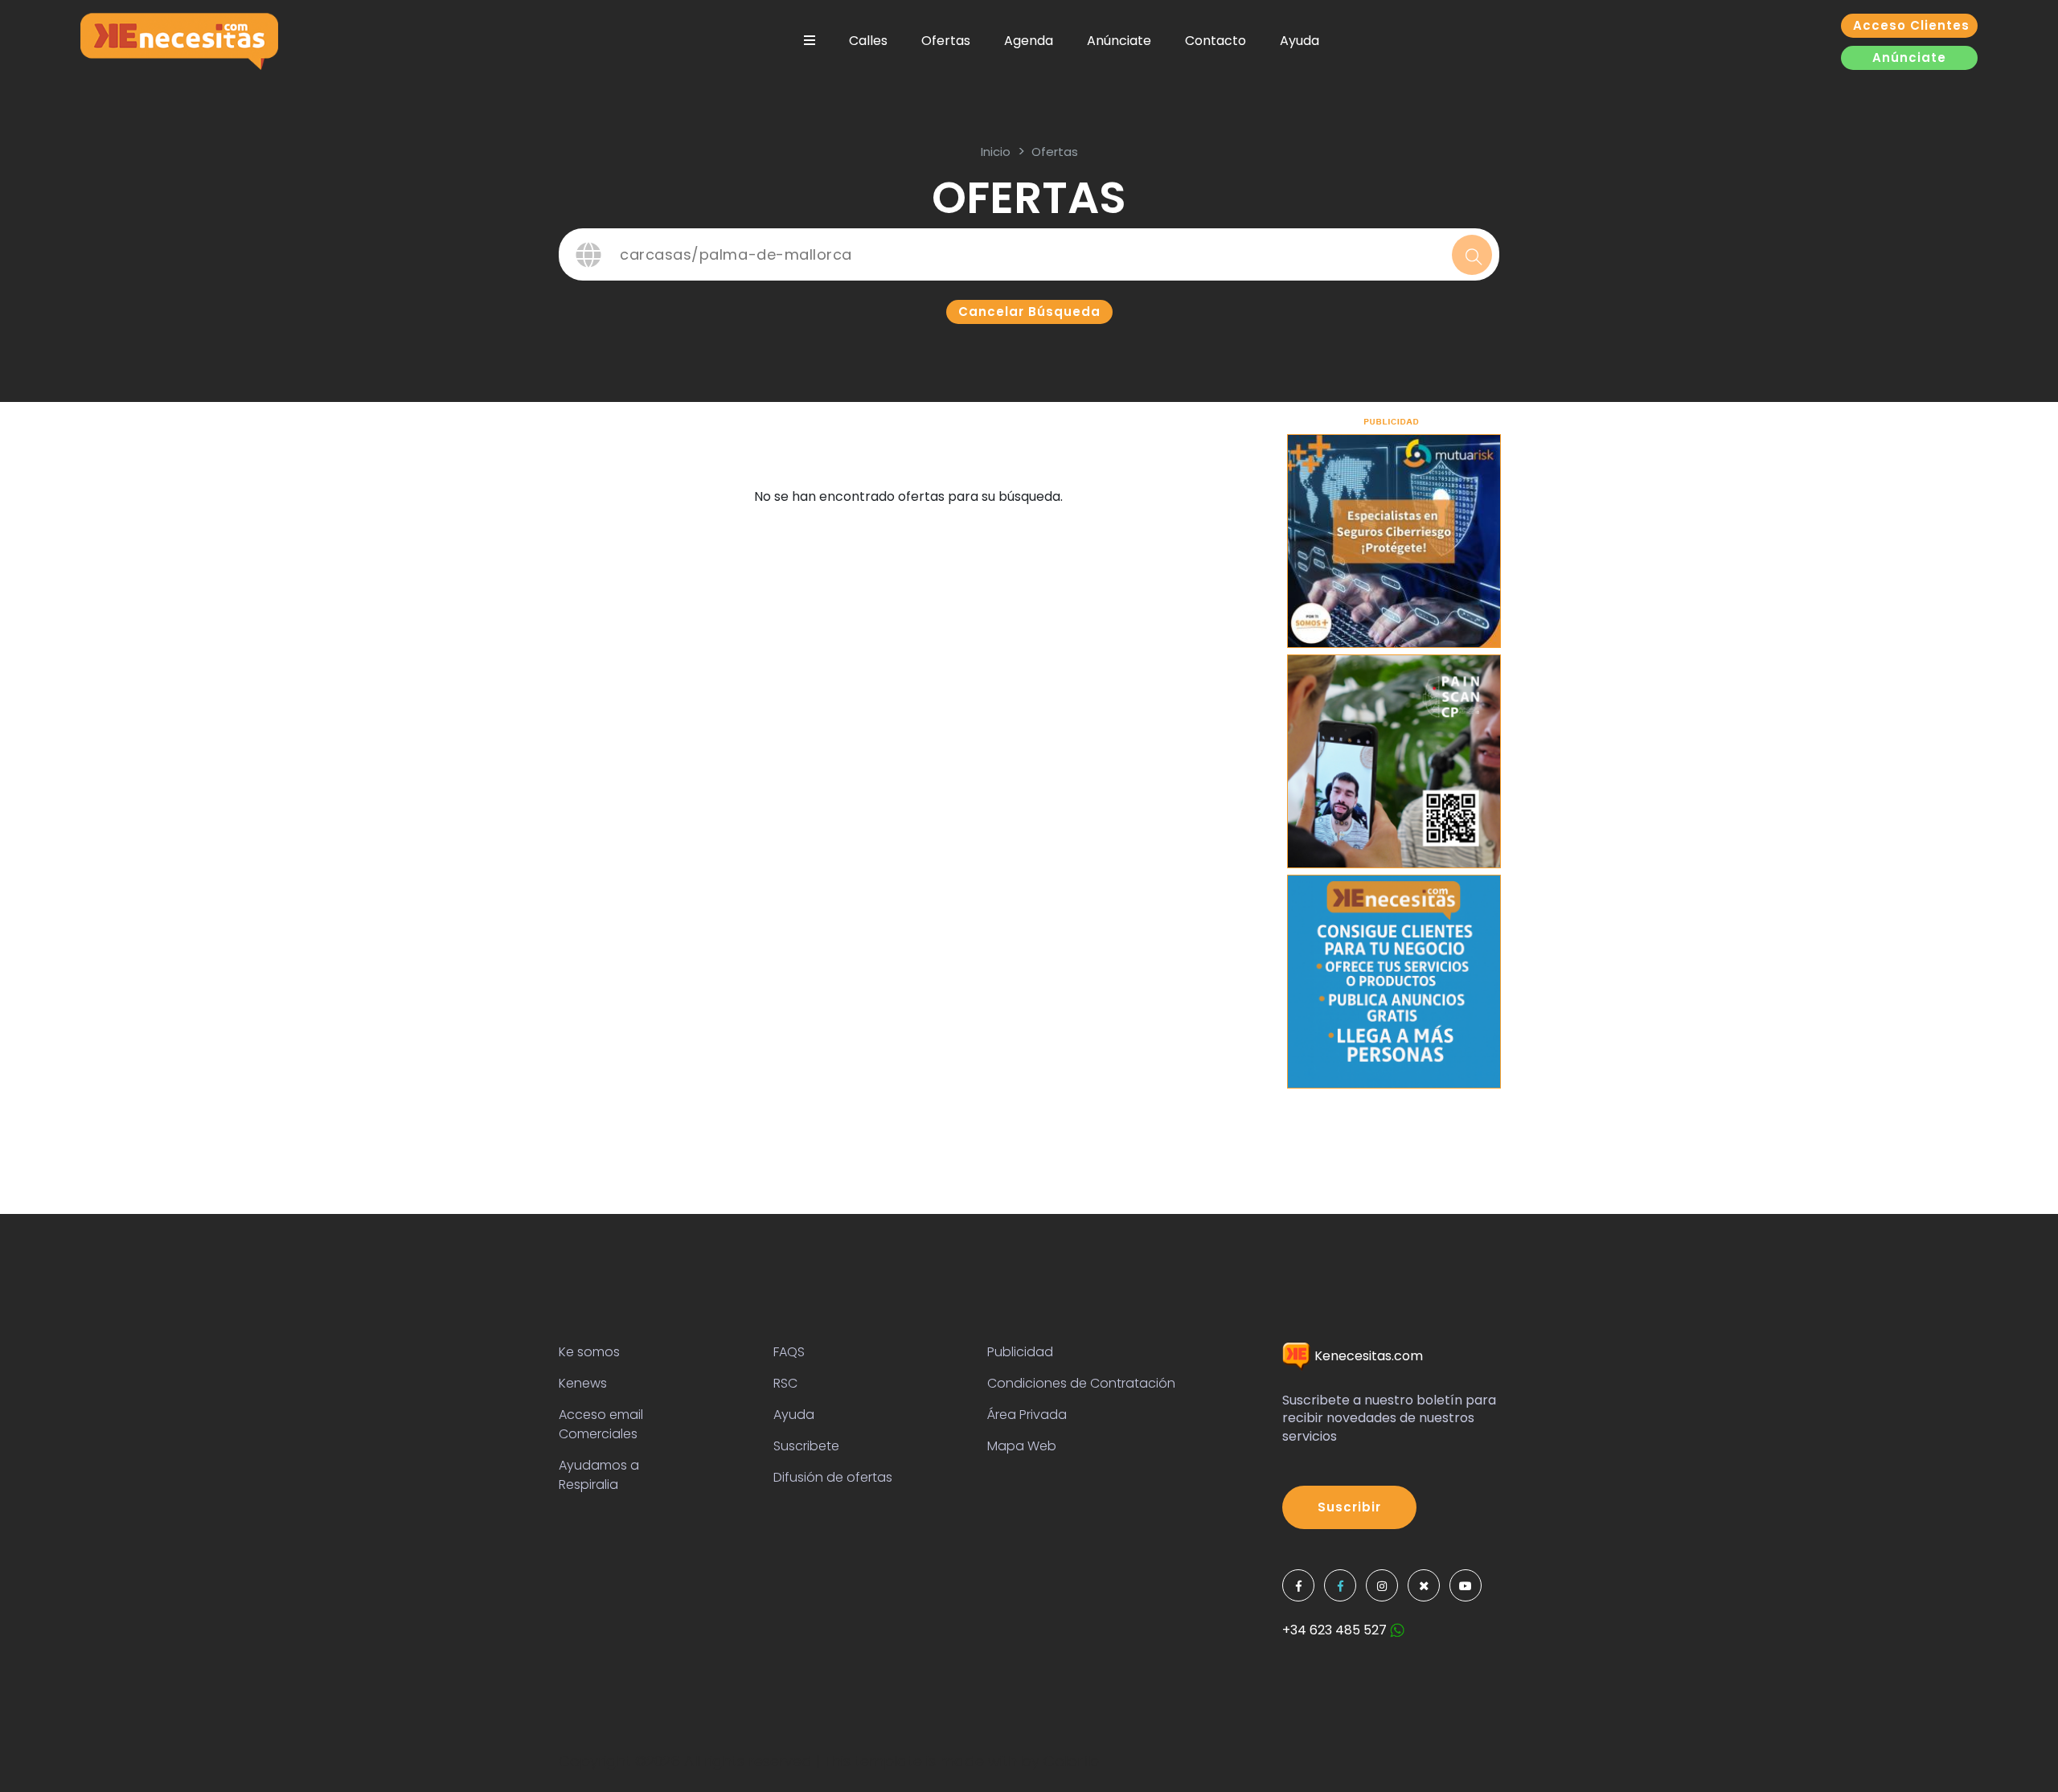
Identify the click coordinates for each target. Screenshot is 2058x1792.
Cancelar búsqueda (1029, 312)
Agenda (1029, 41)
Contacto (1216, 41)
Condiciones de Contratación (1081, 1383)
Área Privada (1027, 1415)
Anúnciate (1119, 41)
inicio (996, 152)
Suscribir (1349, 1507)
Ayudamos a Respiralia (599, 1475)
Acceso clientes (1911, 25)
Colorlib (1071, 1761)
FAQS (789, 1352)
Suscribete (806, 1446)
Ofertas (946, 41)
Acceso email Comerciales (601, 1424)
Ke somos (589, 1352)
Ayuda (1300, 41)
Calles (868, 41)
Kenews (583, 1383)
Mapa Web (1022, 1446)
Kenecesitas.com (1367, 1356)
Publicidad (1020, 1352)
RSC (785, 1383)
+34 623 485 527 (1336, 1630)
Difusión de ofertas (833, 1477)
